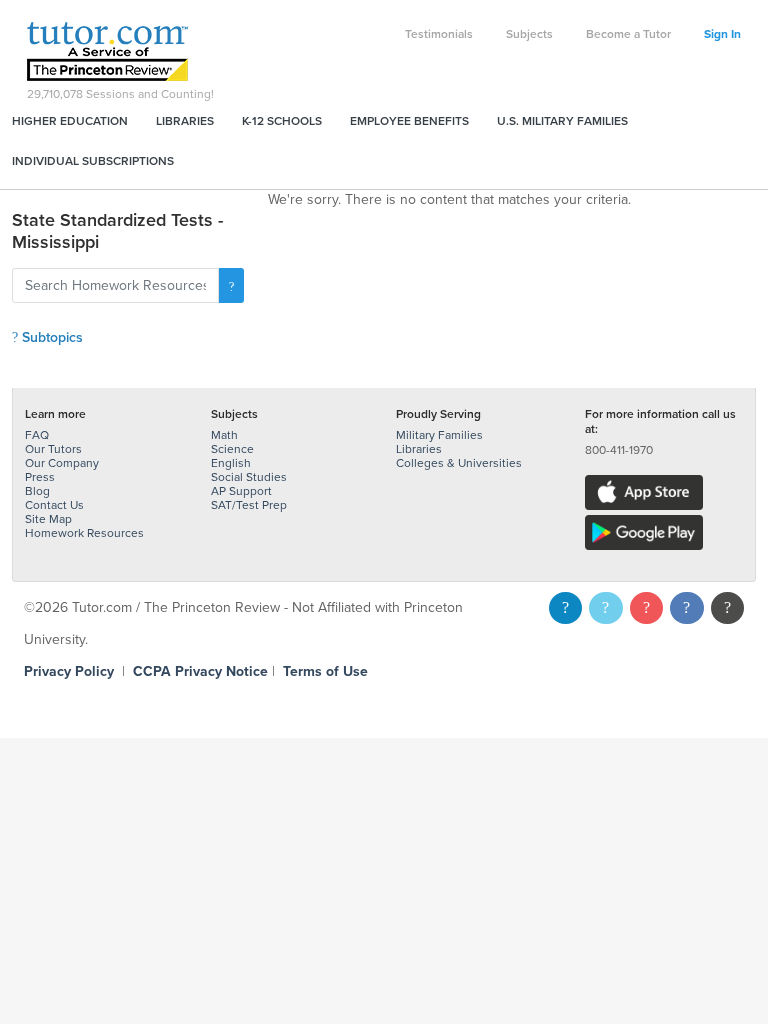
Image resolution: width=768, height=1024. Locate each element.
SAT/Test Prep (249, 505)
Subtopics (50, 337)
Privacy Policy (69, 671)
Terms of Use (325, 671)
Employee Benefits (409, 121)
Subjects (529, 34)
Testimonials (439, 34)
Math (224, 435)
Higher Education (70, 121)
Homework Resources (84, 533)
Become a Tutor (628, 34)
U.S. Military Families (562, 121)
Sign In (722, 34)
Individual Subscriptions (93, 161)
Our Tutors (53, 449)
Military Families (439, 435)
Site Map (48, 519)
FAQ (37, 435)
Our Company (62, 463)
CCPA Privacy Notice (200, 671)
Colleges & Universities (459, 463)
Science (232, 449)
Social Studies (249, 477)
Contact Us (54, 505)
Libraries (185, 121)
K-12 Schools (282, 121)
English (231, 463)
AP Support (241, 491)
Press (40, 477)
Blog (37, 491)
